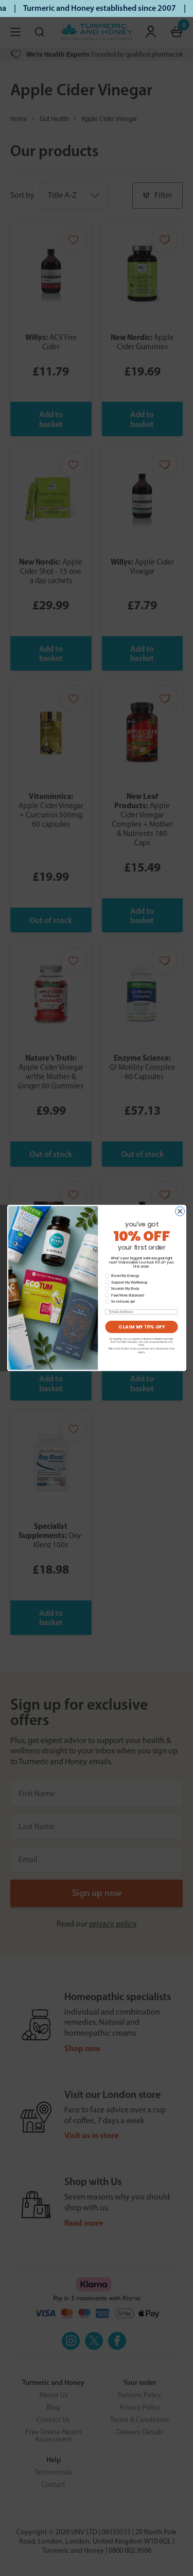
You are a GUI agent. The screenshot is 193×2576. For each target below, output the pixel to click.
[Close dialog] (180, 1212)
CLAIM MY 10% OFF (142, 1327)
